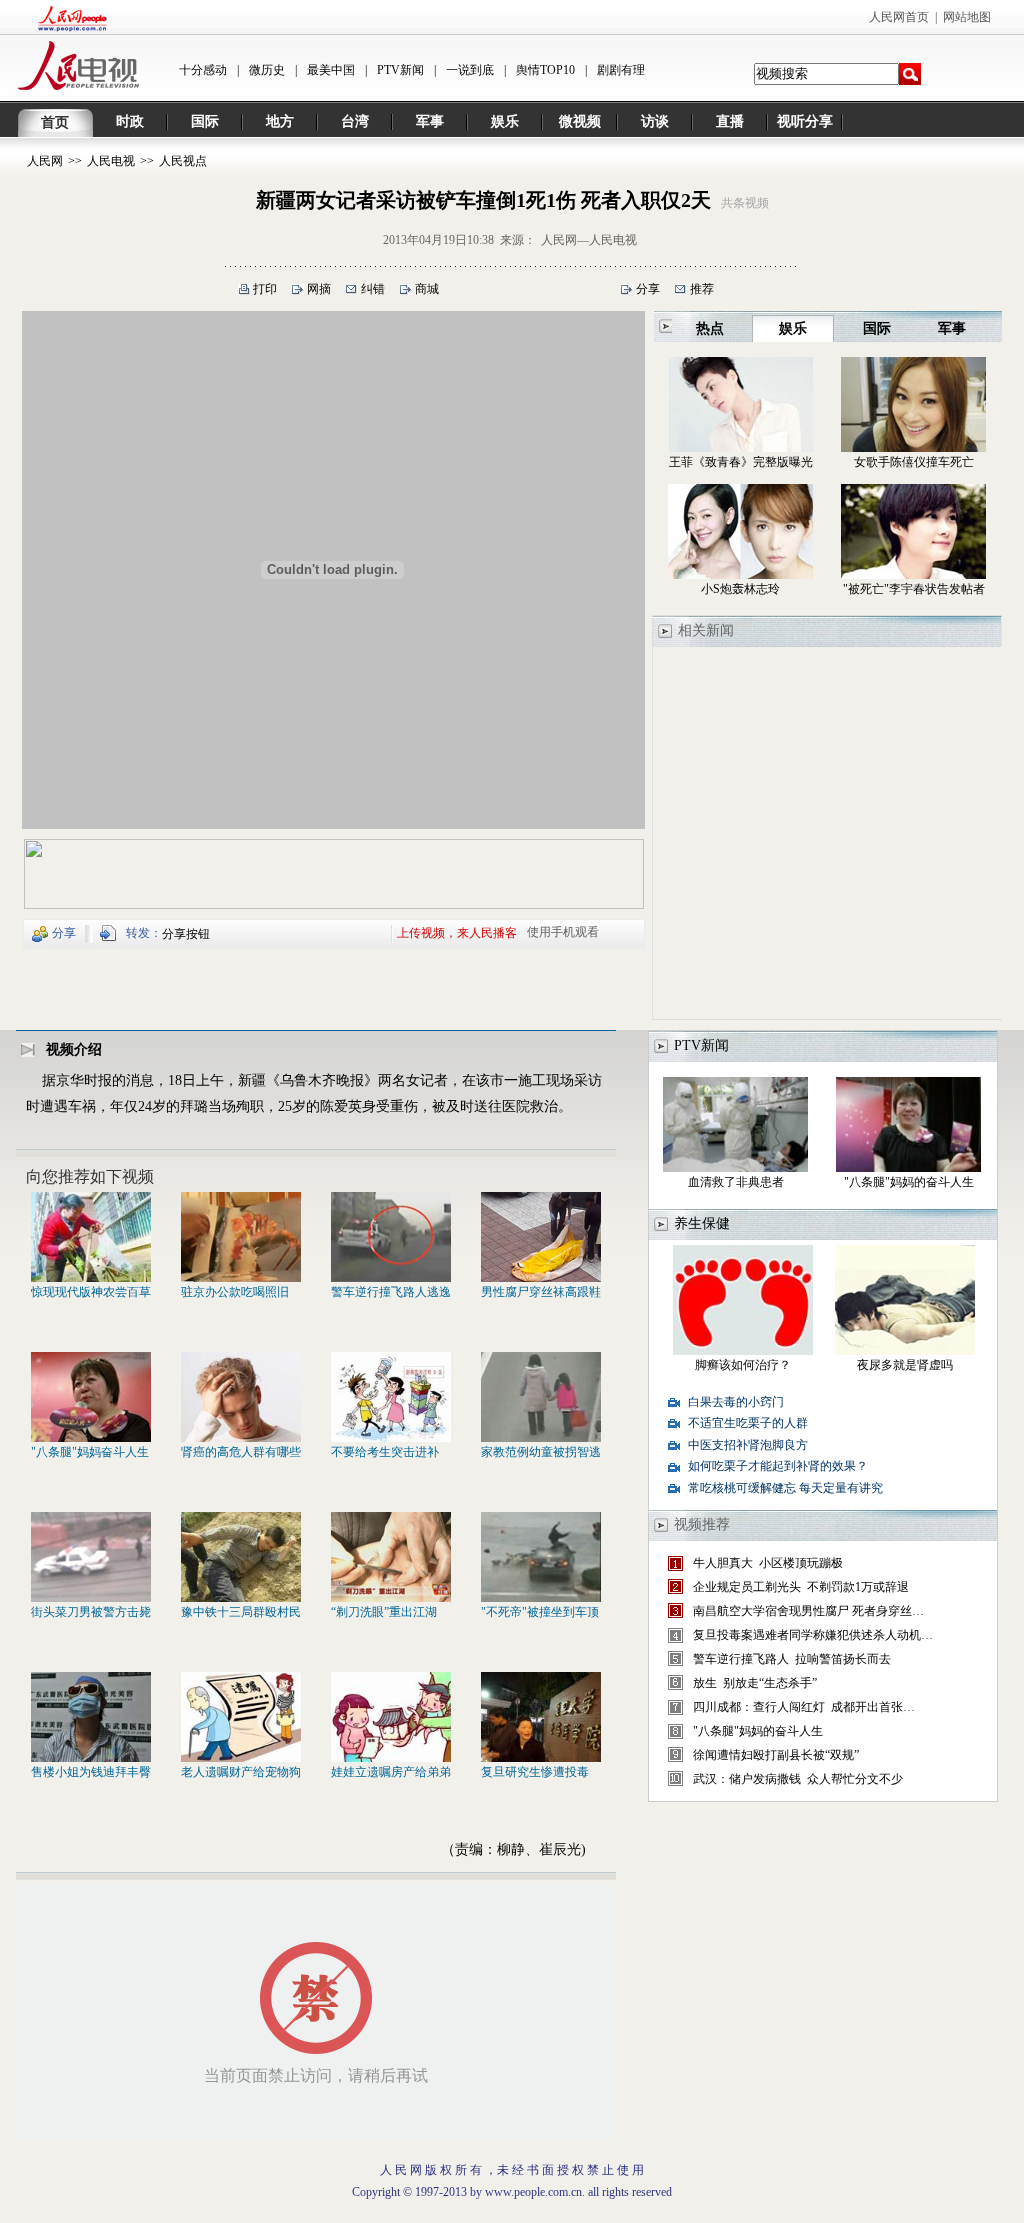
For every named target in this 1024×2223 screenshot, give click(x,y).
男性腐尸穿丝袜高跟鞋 (541, 1292)
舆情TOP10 (545, 70)
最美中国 (331, 70)
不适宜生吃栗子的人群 (748, 1423)
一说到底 (470, 70)
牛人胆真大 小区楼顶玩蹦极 (768, 1563)
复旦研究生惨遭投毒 (535, 1772)
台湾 (355, 121)
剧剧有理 (621, 70)
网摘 (319, 289)
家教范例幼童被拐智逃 (541, 1452)
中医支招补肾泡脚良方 (748, 1445)
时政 (130, 121)
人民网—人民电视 (589, 240)
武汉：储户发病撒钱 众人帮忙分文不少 (798, 1779)
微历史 (267, 70)
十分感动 (203, 70)
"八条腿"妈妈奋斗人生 (90, 1452)
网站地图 (967, 17)
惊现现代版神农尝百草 (91, 1292)
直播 (730, 121)
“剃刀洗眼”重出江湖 (384, 1612)
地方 (280, 121)
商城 (427, 289)
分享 (648, 289)
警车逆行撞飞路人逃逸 (391, 1292)
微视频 (580, 121)
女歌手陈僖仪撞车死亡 (914, 462)
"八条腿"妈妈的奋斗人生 (909, 1182)
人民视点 (183, 161)
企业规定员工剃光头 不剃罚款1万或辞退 (801, 1587)
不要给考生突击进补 (385, 1452)
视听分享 (805, 121)
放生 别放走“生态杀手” (755, 1683)
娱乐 (505, 121)
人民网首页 (899, 17)
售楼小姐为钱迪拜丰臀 (91, 1772)
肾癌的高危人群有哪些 (241, 1452)
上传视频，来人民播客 (457, 932)
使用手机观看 (563, 932)
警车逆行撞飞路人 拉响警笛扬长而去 (792, 1659)
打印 (265, 289)
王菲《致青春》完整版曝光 (741, 462)
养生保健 (702, 1223)
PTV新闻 (400, 70)
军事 (430, 121)
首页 (55, 122)
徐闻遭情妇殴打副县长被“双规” (776, 1755)
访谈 (655, 121)
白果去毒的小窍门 (736, 1402)
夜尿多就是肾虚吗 (905, 1365)
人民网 (45, 161)
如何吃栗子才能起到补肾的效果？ (778, 1466)
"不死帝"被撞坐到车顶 (540, 1612)
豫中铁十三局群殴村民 (241, 1612)
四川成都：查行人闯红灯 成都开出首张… (804, 1707)
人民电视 (111, 161)
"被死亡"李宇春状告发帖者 (914, 589)
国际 (205, 121)
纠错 (373, 289)
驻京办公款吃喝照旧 (235, 1292)
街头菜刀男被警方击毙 (91, 1612)
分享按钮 (186, 934)
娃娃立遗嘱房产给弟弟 (391, 1772)
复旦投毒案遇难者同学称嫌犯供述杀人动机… (813, 1635)
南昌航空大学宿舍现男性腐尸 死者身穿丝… (808, 1611)
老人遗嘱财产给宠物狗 (241, 1772)
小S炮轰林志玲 (740, 589)
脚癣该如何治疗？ (743, 1365)
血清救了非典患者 (736, 1182)
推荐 (702, 289)
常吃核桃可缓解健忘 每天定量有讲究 (785, 1488)
